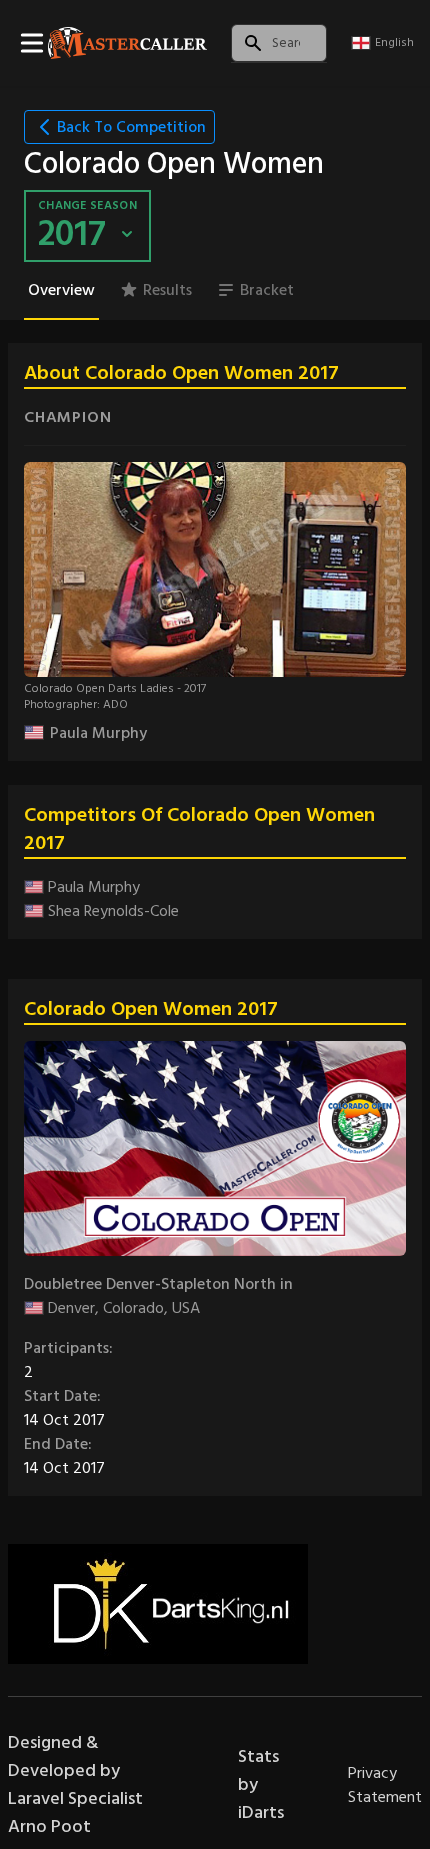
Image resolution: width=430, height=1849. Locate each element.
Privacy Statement (385, 1785)
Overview (61, 290)
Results (167, 290)
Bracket (267, 290)
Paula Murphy (98, 733)
